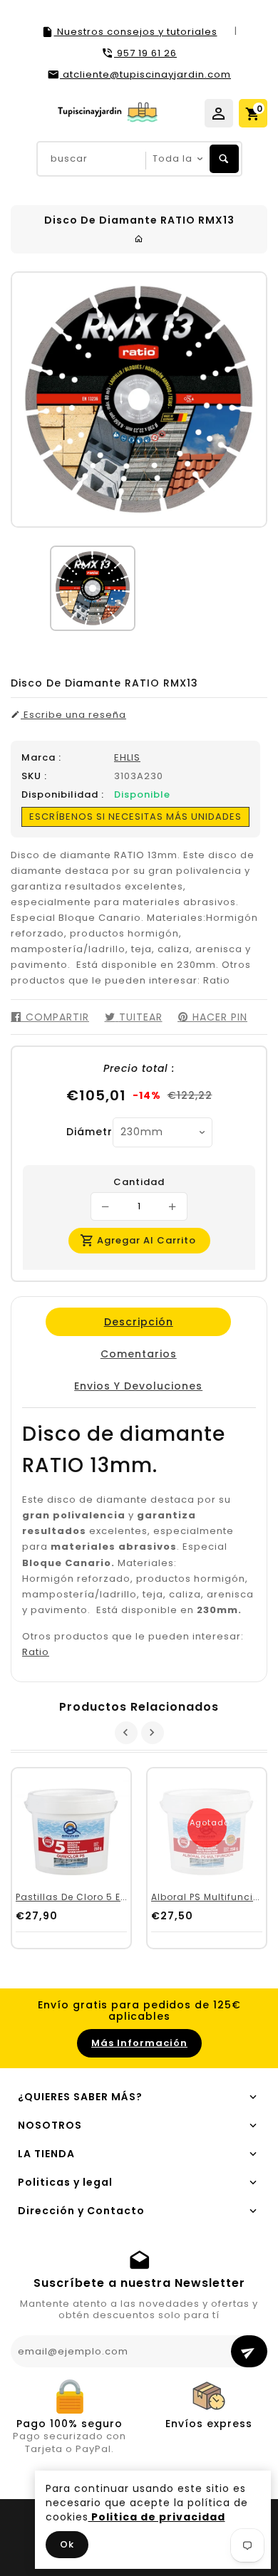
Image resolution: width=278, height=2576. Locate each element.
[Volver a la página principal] (139, 239)
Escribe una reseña (73, 715)
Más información (139, 2043)
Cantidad (139, 1182)
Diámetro (84, 1132)
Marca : (41, 758)
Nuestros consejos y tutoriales (136, 32)
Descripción (138, 1322)
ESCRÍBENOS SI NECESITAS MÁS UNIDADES (135, 817)
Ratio (36, 1652)
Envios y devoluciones (138, 1386)
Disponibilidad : (63, 795)
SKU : (34, 776)
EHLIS (127, 757)
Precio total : (139, 1068)
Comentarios (138, 1354)
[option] (93, 588)
